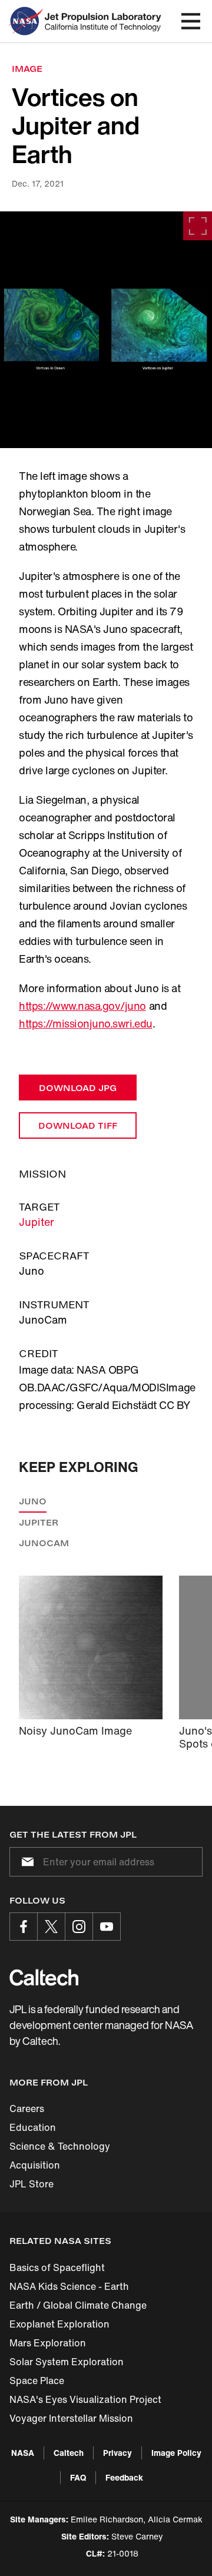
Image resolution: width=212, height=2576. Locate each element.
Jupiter (37, 1222)
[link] (106, 330)
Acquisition (35, 2165)
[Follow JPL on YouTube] (107, 1927)
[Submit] (25, 1862)
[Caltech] (44, 1977)
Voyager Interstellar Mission (71, 2418)
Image (27, 69)
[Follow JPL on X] (51, 1927)
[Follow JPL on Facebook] (24, 1927)
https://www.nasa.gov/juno (82, 1006)
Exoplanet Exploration (59, 2324)
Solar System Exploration (67, 2362)
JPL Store (32, 2184)
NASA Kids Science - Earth (69, 2286)
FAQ (78, 2477)
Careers (27, 2108)
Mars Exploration (48, 2343)
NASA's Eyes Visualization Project (85, 2399)
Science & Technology (60, 2146)
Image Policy (176, 2453)
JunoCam (44, 1543)
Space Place (37, 2381)
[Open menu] (191, 21)
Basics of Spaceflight (57, 2267)
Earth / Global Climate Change (78, 2305)
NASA (23, 2453)
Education (33, 2127)
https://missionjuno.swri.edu (86, 1023)
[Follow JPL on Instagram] (79, 1927)
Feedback (124, 2477)
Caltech (69, 2453)
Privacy (117, 2453)
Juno (33, 1501)
